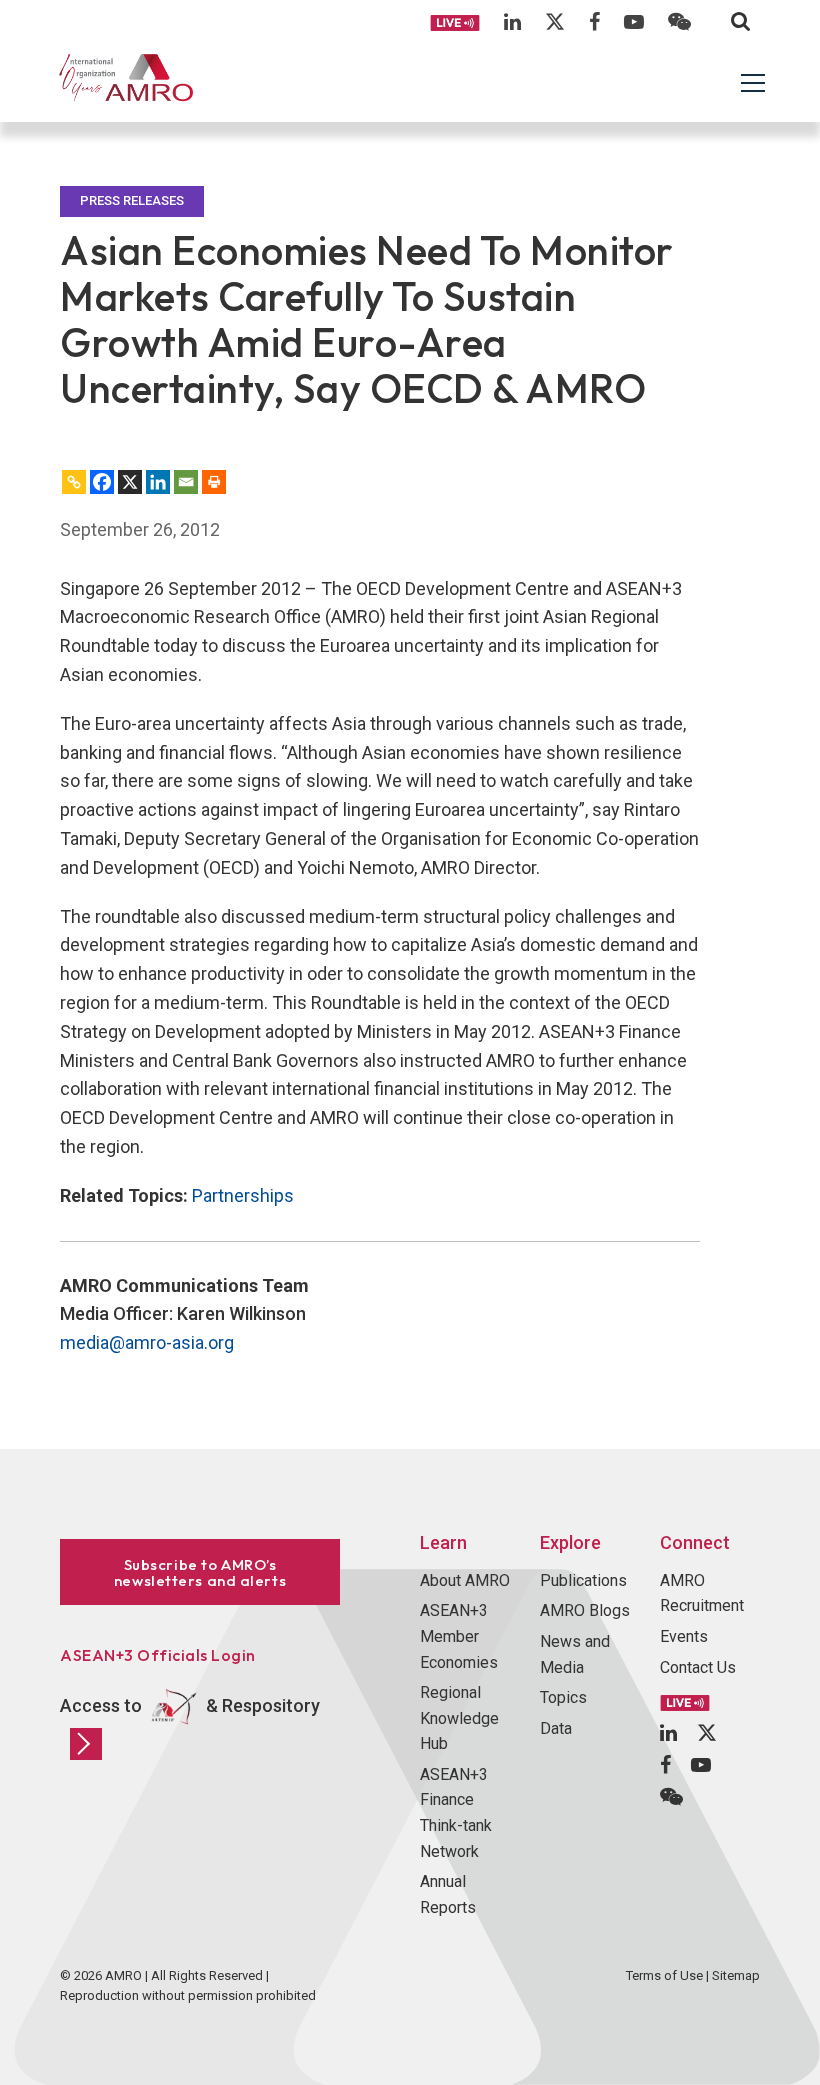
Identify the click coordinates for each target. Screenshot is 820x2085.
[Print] (214, 482)
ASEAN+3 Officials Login (158, 1655)
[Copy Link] (74, 482)
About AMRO (465, 1580)
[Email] (186, 482)
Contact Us (698, 1667)
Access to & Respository (190, 1705)
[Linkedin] (158, 482)
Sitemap (736, 1975)
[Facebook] (102, 482)
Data (556, 1728)
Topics (563, 1697)
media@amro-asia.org (147, 1342)
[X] (130, 482)
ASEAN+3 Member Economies (459, 1636)
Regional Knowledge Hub (459, 1718)
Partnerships (243, 1195)
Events (684, 1636)
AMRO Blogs (585, 1610)
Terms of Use (664, 1975)
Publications (583, 1580)
